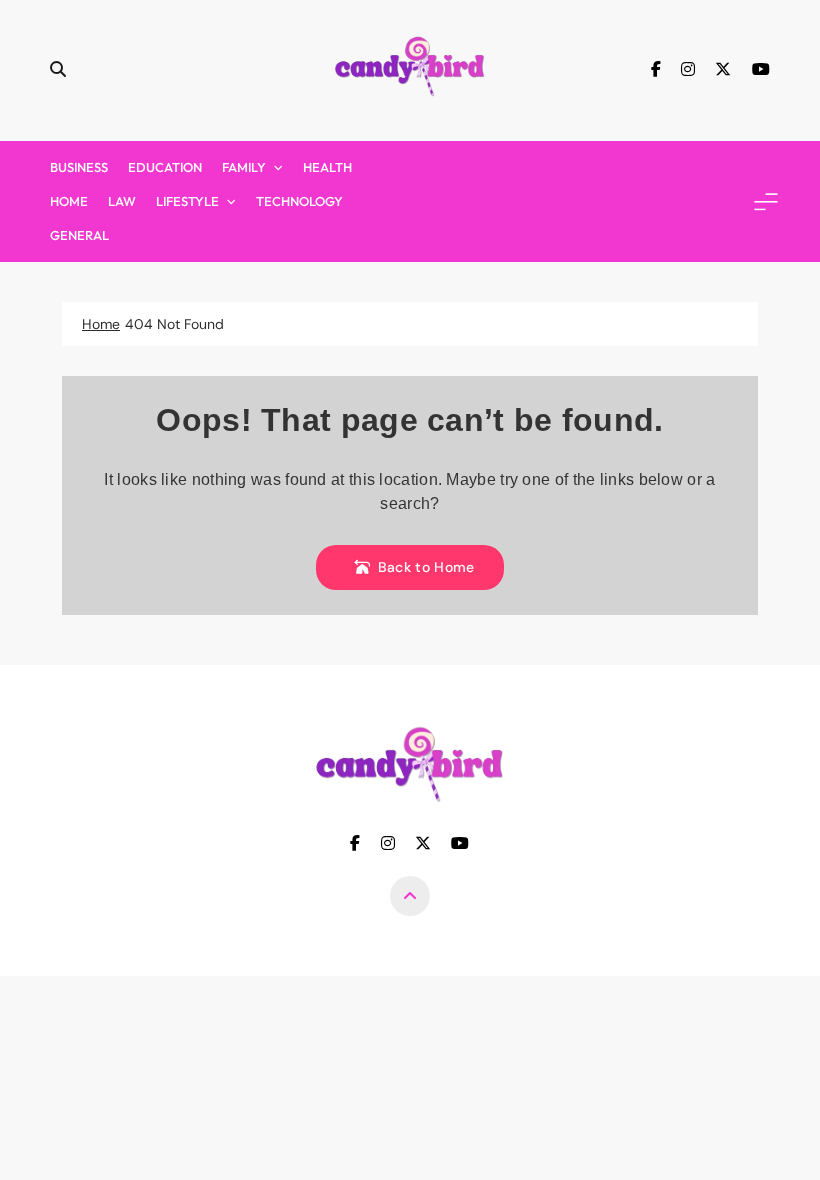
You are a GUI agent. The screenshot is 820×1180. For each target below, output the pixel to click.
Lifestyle (187, 201)
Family (244, 167)
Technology (299, 201)
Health (327, 167)
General (79, 235)
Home (69, 201)
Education (165, 167)
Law (122, 201)
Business (79, 167)
